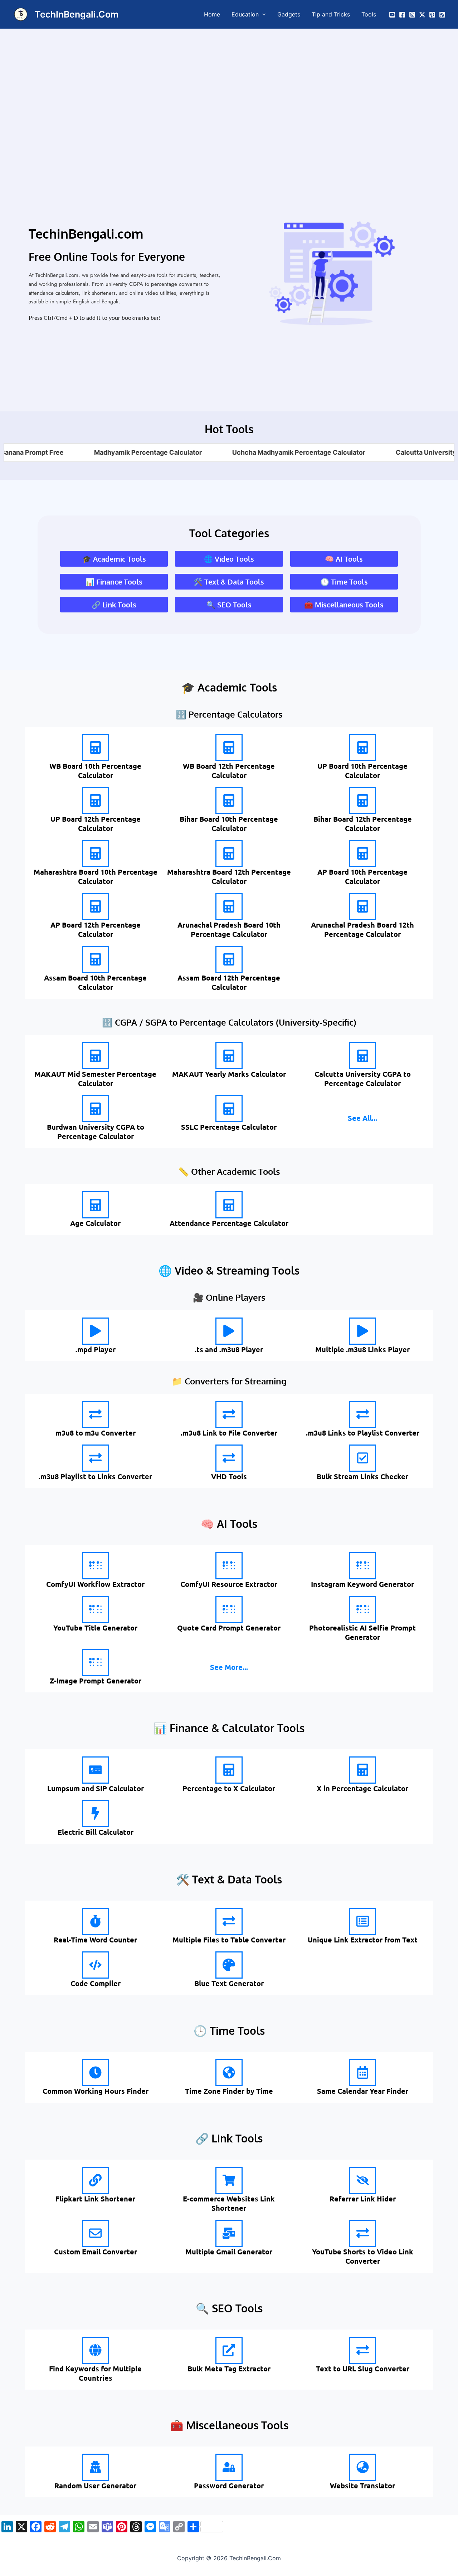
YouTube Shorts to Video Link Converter (363, 2256)
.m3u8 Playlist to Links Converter (95, 1476)
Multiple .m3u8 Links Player (362, 1349)
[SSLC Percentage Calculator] (229, 1109)
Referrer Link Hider (363, 2199)
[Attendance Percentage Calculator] (229, 1205)
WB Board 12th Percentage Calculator (229, 771)
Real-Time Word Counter (95, 1940)
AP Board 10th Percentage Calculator (362, 876)
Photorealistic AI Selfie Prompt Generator (362, 1632)
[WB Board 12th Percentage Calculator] (229, 748)
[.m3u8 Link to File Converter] (229, 1414)
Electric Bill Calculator (96, 1832)
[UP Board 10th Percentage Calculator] (362, 748)
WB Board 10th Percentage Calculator (95, 771)
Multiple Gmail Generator (229, 2252)
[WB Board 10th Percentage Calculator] (96, 748)
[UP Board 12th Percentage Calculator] (96, 801)
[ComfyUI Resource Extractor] (229, 1566)
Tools (369, 14)
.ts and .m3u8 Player (229, 1349)
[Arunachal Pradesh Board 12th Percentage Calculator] (362, 906)
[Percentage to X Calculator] (229, 1770)
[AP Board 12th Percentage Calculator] (96, 906)
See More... (229, 1667)
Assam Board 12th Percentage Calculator (229, 982)
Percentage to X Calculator (229, 1788)
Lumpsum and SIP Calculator (96, 1788)
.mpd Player (96, 1349)
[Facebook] (402, 15)
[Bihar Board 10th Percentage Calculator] (229, 801)
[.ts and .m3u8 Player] (229, 1331)
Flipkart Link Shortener (95, 2199)
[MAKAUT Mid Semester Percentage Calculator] (96, 1056)
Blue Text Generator (229, 1983)
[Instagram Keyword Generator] (362, 1566)
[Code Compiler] (96, 1965)
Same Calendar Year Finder (363, 2091)
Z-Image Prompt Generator (96, 1681)
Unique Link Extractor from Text (363, 1940)
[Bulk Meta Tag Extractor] (229, 2350)
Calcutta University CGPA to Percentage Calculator (363, 1079)
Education (245, 14)
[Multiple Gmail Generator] (229, 2233)
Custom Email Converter (96, 2252)
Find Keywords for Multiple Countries (95, 2373)
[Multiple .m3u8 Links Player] (362, 1331)
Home (212, 14)
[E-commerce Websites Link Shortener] (229, 2180)
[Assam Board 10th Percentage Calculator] (96, 959)
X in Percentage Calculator (362, 1788)
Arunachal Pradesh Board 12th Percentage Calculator (362, 929)
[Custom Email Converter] (96, 2233)
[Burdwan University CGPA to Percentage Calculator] (96, 1109)
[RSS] (442, 15)
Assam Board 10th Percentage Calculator (95, 982)
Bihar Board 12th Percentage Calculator (363, 823)
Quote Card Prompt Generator (229, 1628)
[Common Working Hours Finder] (96, 2073)
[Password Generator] (229, 2467)
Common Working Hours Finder (96, 2091)
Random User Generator (95, 2485)
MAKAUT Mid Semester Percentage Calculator (95, 1079)
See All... (362, 1118)
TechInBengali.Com (77, 14)
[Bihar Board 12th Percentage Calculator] (362, 801)
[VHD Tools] (229, 1458)
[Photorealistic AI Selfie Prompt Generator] (362, 1609)
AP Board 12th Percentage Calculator (96, 929)
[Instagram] (412, 15)
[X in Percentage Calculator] (362, 1770)
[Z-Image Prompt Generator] (96, 1662)
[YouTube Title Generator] (96, 1609)
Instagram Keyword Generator (362, 1584)
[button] (262, 14)
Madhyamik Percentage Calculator (96, 452)
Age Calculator (95, 1223)
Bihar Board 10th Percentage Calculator (229, 823)
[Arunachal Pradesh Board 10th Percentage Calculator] (229, 906)
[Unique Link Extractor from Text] (362, 1921)
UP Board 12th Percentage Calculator (96, 823)
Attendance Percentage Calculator (229, 1223)
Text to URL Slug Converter (363, 2369)
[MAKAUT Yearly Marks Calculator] (229, 1056)
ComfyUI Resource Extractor (229, 1584)
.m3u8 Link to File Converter (229, 1433)
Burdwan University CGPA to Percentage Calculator (96, 1131)
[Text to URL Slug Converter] (362, 2350)
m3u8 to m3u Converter (96, 1433)
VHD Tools (229, 1476)
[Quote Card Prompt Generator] (229, 1609)
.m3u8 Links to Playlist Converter (363, 1433)
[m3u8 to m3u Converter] (96, 1414)
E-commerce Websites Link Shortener (229, 2203)
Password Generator (229, 2485)
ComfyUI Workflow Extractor (95, 1584)
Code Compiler (96, 1983)
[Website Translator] (362, 2467)
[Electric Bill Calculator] (96, 1814)
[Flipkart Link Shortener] (96, 2180)
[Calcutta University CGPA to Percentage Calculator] (362, 1056)
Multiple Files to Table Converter (229, 1940)
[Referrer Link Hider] (362, 2180)
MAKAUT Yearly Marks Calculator (229, 1074)
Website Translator (362, 2485)
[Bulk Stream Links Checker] (362, 1458)
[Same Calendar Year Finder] (362, 2073)
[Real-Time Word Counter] (96, 1921)
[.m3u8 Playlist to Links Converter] (96, 1458)
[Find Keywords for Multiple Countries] (96, 2350)
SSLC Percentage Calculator (229, 1127)
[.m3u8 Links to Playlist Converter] (362, 1414)
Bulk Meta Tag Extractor (229, 2369)
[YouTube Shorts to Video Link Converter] (362, 2233)
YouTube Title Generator (95, 1628)
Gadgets (289, 14)
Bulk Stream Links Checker (362, 1476)
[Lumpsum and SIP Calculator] (96, 1770)
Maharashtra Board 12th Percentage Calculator (229, 876)
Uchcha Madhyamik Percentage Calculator (247, 452)
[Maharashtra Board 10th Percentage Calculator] (96, 854)
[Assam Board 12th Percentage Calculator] (229, 959)
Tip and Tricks (331, 14)
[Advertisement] (229, 82)
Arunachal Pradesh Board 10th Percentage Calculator (229, 929)
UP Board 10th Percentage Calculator (362, 771)
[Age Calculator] (96, 1205)
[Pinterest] (432, 15)
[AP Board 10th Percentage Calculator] (362, 854)
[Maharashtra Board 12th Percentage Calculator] (229, 854)
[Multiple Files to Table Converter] (229, 1921)
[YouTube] (392, 15)
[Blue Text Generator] (229, 1965)
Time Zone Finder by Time (229, 2091)
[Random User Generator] (96, 2467)
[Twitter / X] (422, 15)
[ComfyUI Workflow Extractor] (96, 1566)
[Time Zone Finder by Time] (229, 2073)
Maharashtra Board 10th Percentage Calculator (96, 876)
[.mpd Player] (96, 1331)
